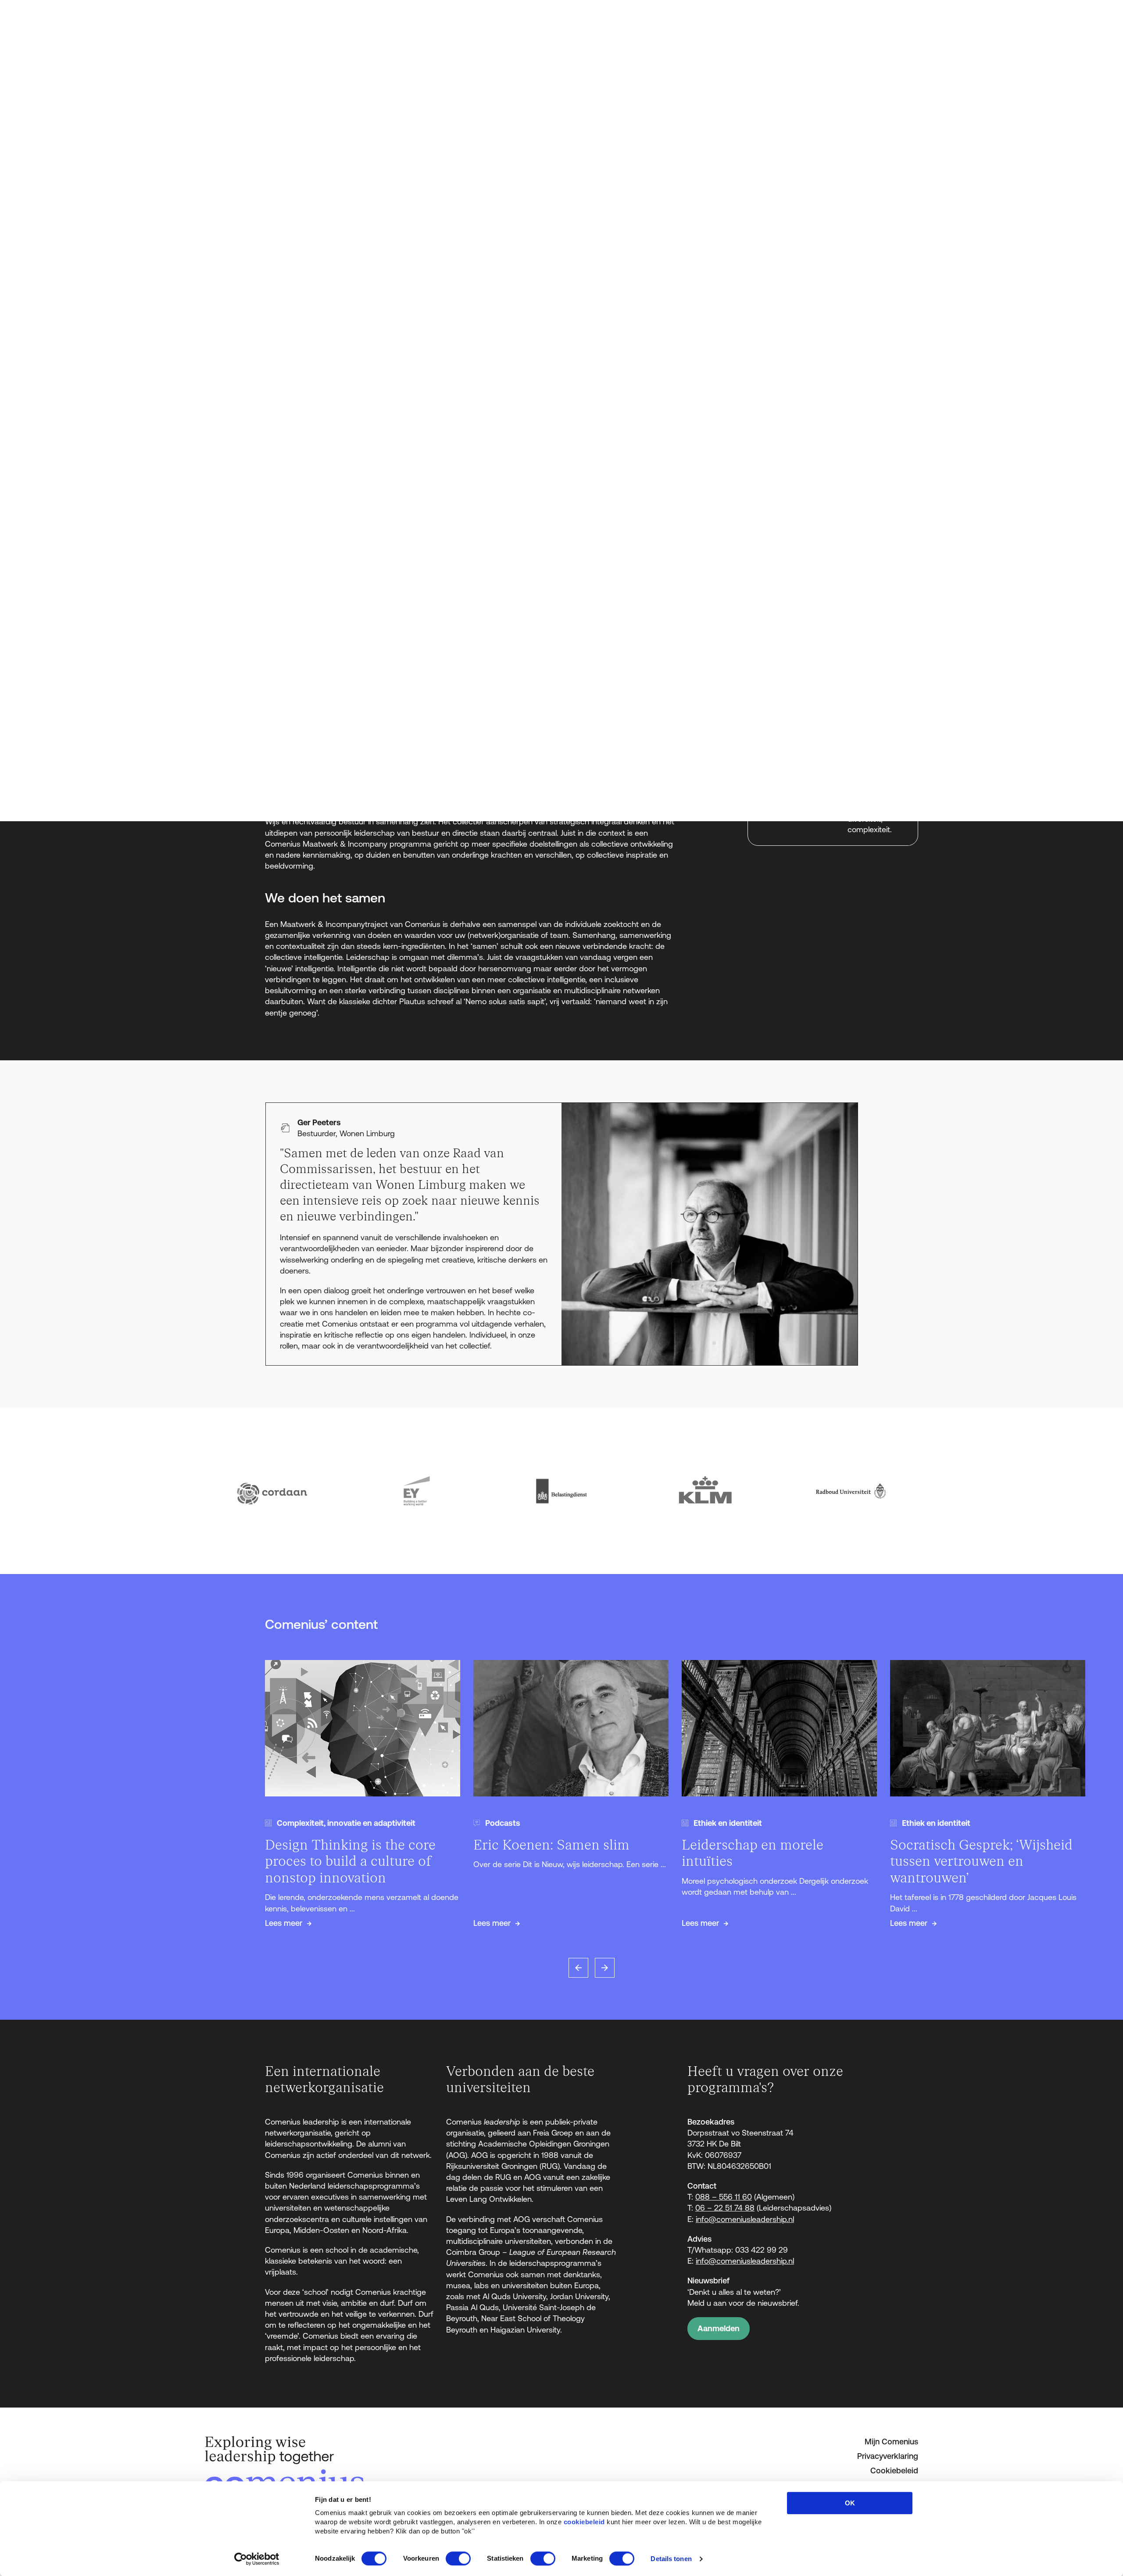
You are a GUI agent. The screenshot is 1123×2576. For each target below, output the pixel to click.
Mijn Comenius (891, 2442)
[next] (605, 1968)
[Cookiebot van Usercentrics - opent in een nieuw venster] (257, 2559)
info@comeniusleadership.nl (745, 2219)
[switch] (458, 2558)
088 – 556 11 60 (724, 2197)
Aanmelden (719, 2328)
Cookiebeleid (894, 2470)
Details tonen (671, 2559)
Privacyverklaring (888, 2456)
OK (850, 2503)
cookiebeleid (584, 2522)
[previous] (578, 1968)
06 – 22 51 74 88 (725, 2208)
